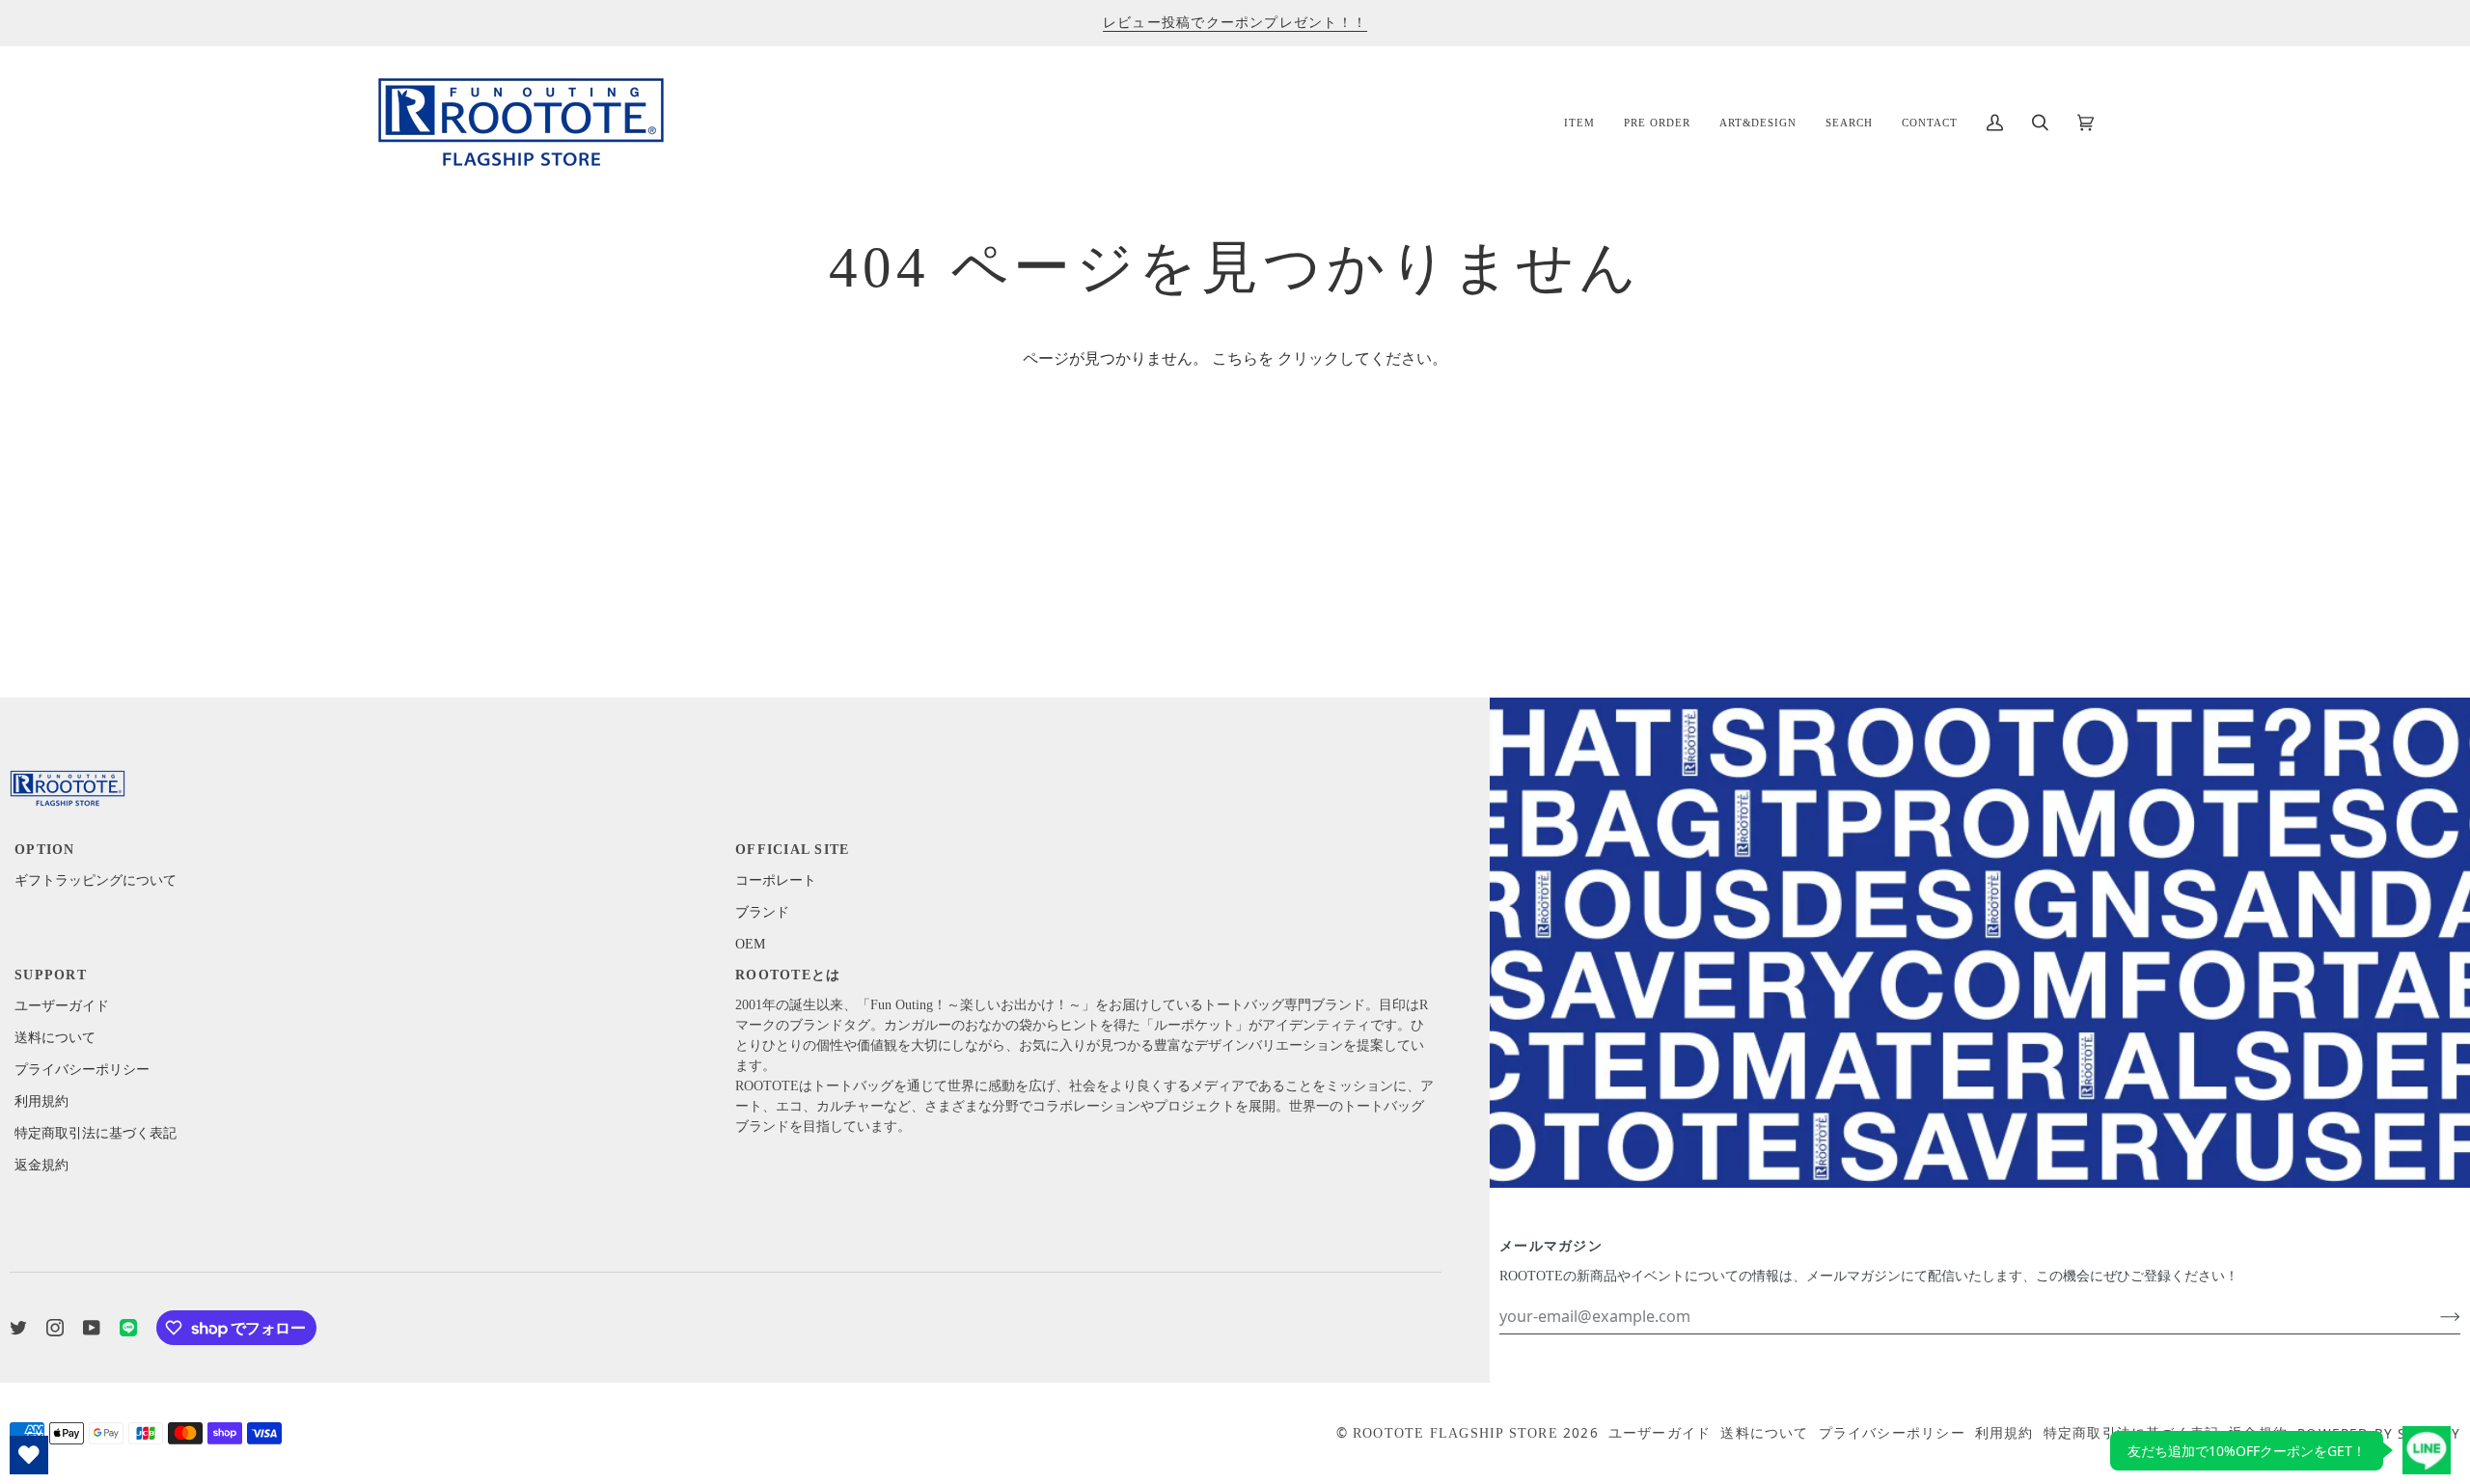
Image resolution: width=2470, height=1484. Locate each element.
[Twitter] (18, 1328)
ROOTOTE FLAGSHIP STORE (1455, 1433)
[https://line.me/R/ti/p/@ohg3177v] (128, 1328)
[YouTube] (92, 1328)
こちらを (1243, 359)
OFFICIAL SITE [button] (792, 850)
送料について (55, 1038)
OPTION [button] (45, 850)
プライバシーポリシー (82, 1070)
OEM (750, 944)
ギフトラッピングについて (96, 880)
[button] (1579, 122)
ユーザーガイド (62, 1006)
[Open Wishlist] (29, 1455)
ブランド (762, 912)
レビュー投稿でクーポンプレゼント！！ (1235, 23)
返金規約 (41, 1165)
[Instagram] (55, 1328)
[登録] (2435, 1316)
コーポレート (776, 880)
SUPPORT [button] (51, 975)
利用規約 (41, 1101)
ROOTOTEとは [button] (788, 975)
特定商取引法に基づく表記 (96, 1133)
